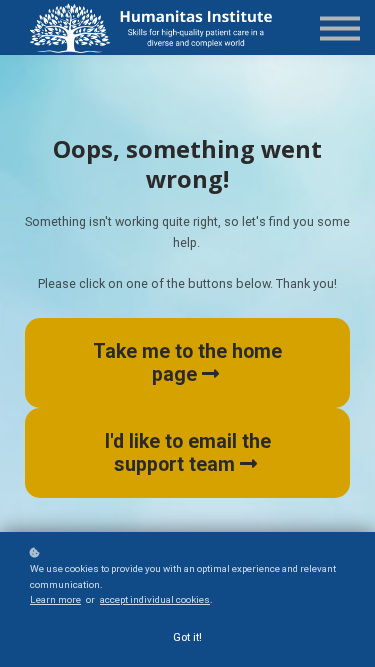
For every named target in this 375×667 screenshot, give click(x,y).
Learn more (55, 599)
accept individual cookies (155, 599)
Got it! (187, 637)
